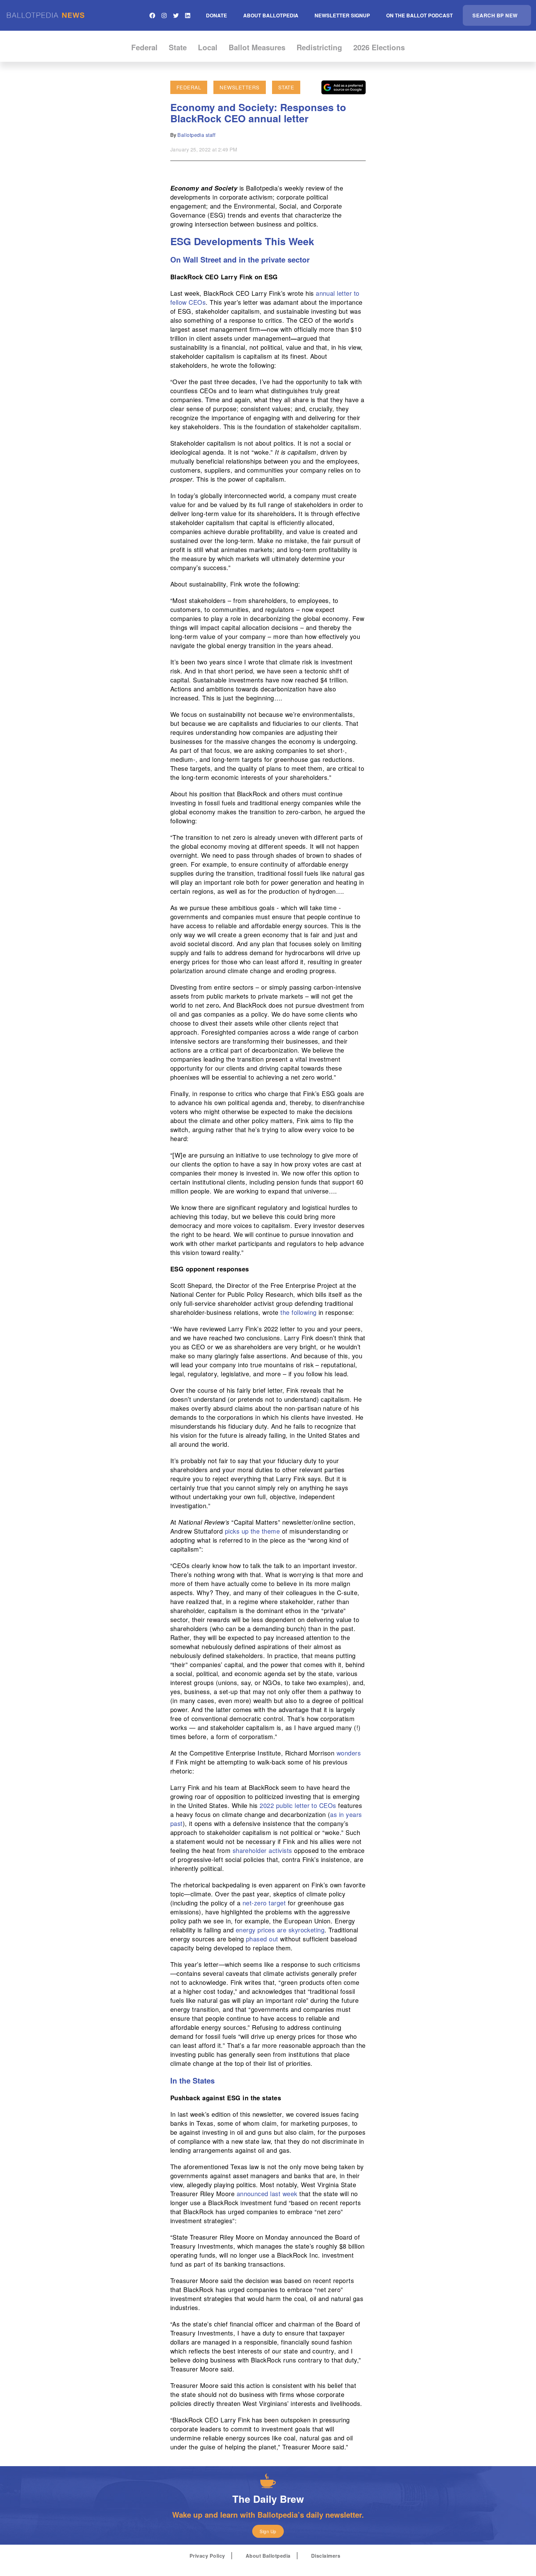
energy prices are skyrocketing (280, 1930)
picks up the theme (251, 1531)
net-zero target (264, 1903)
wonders (348, 1753)
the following (298, 1312)
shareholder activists (262, 1850)
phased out (262, 1939)
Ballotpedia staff (196, 135)
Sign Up (268, 2531)
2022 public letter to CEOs (298, 1805)
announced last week (267, 2194)
